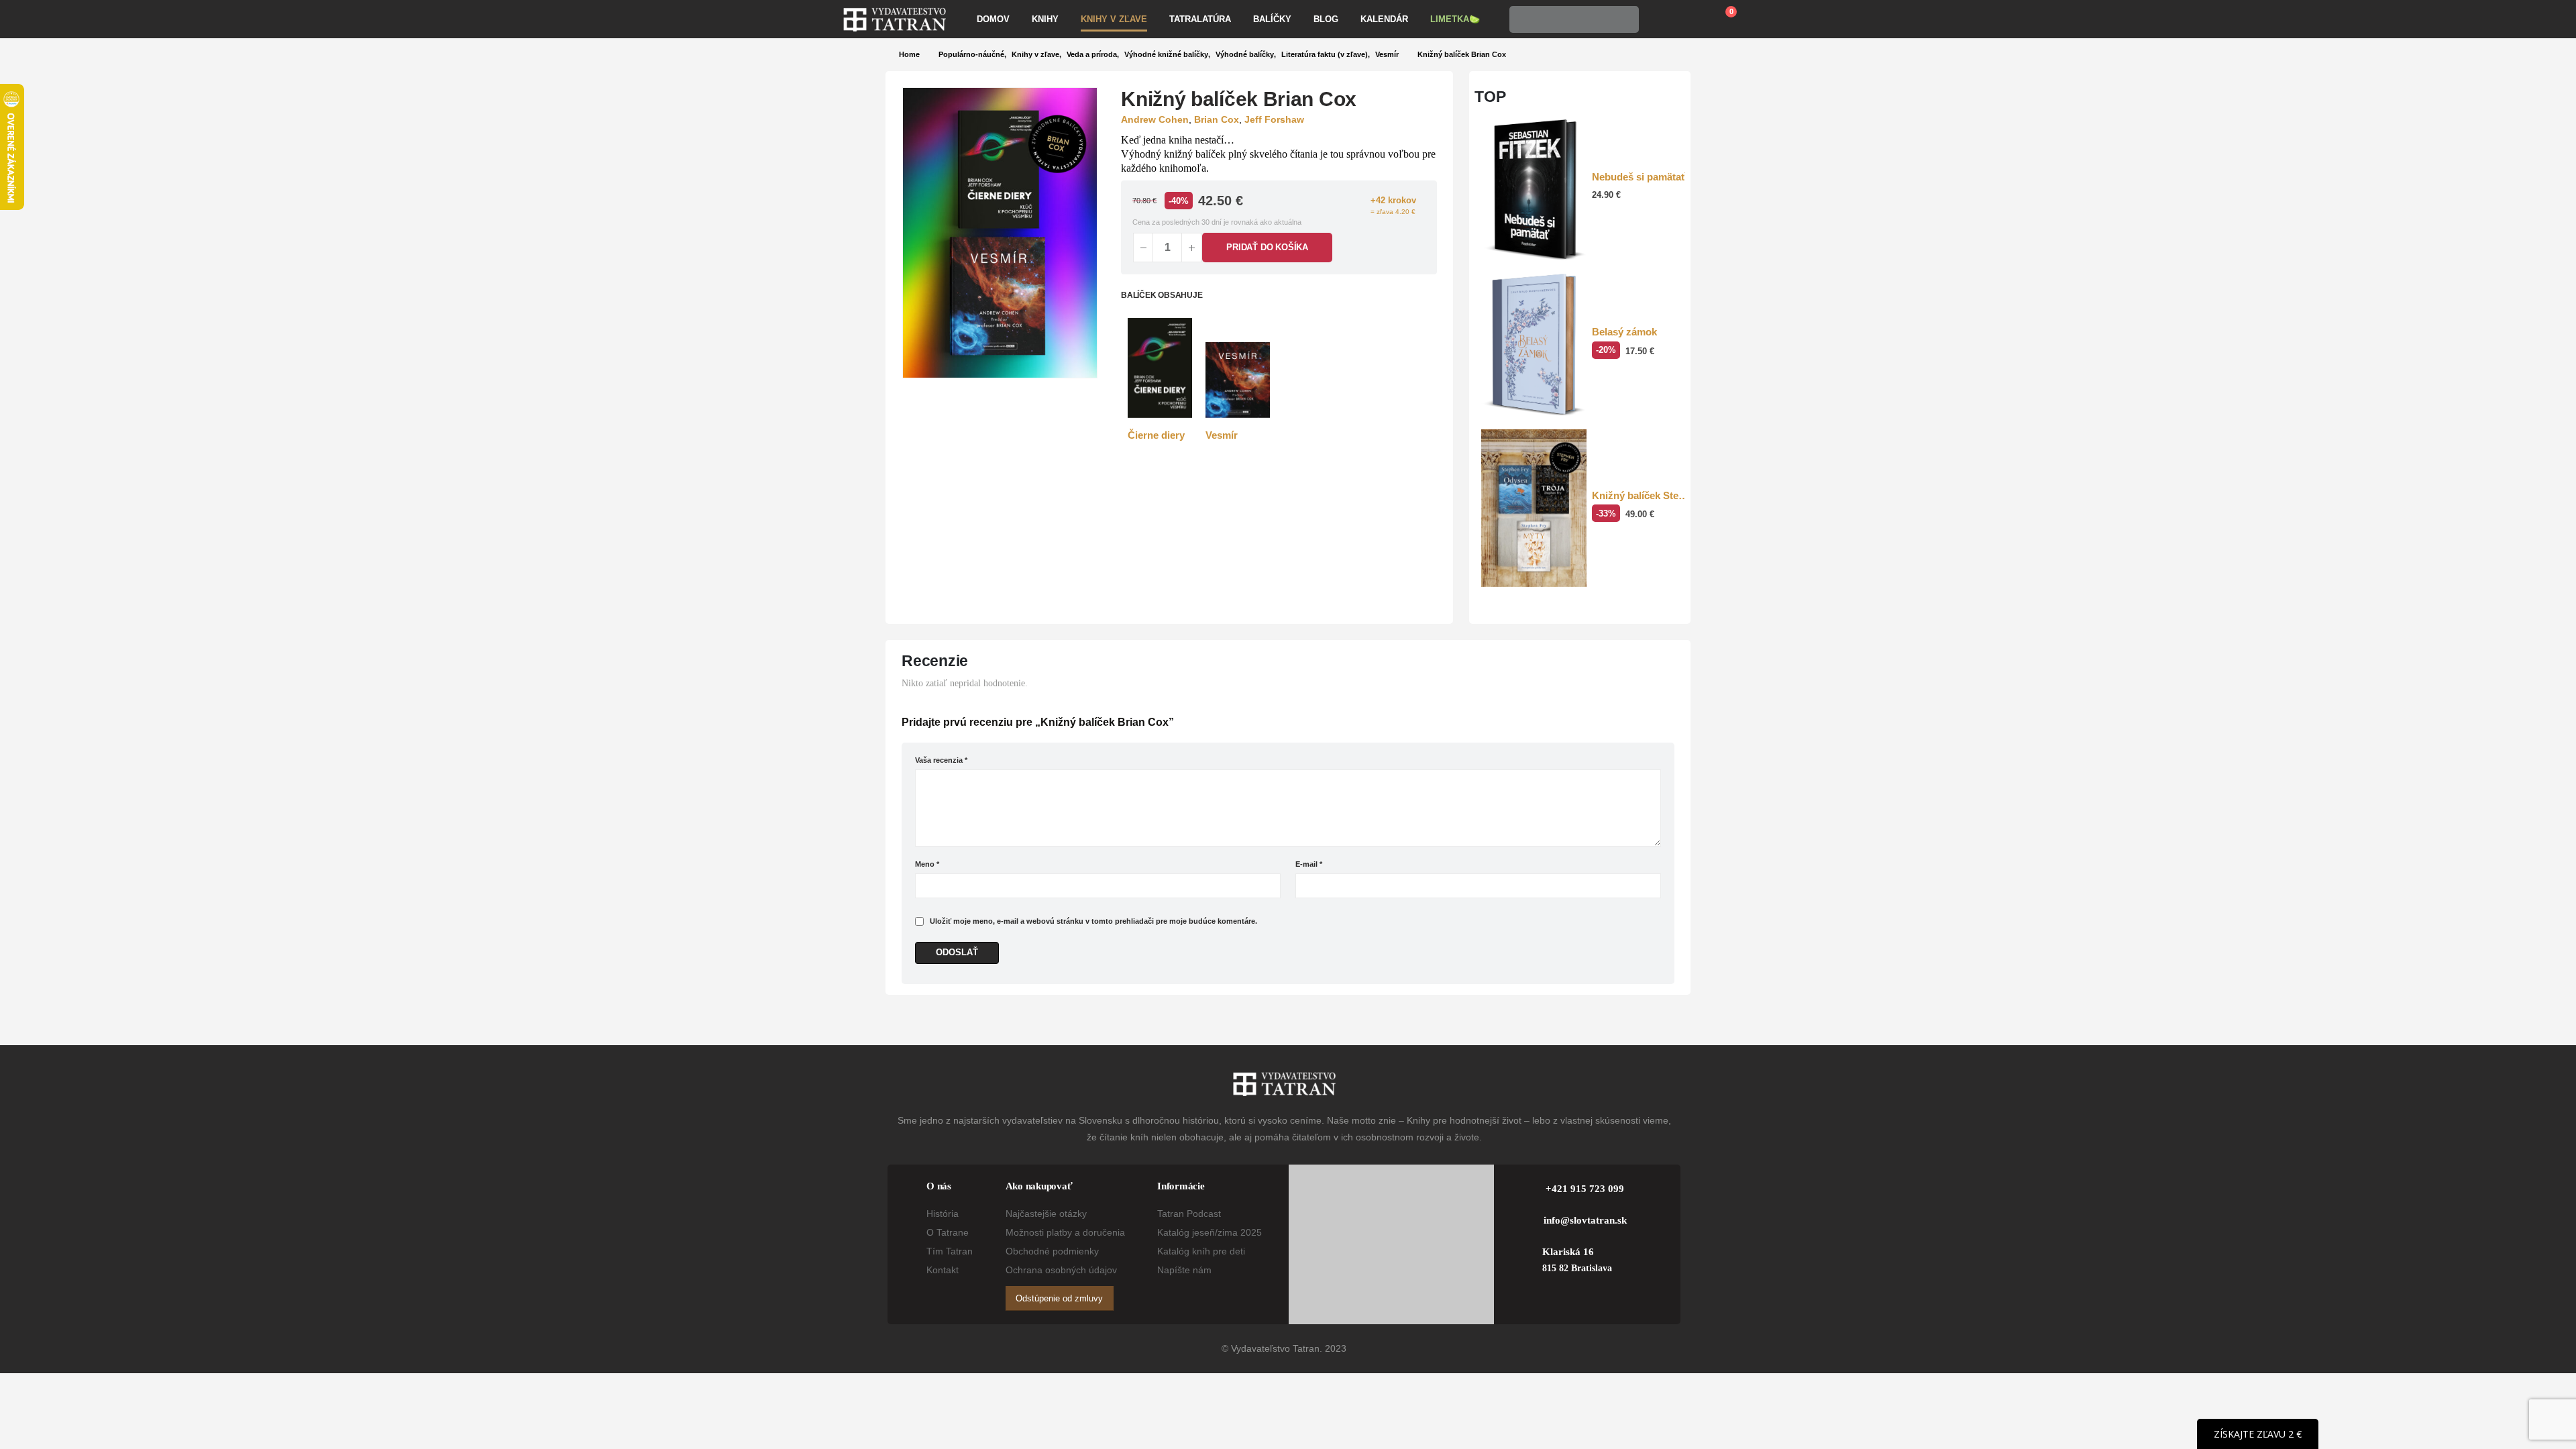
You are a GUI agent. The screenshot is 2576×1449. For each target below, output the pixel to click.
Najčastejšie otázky (1046, 1214)
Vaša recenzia (941, 760)
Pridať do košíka (1267, 247)
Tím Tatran (950, 1251)
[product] (1160, 368)
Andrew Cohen (1155, 119)
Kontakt (943, 1270)
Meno (927, 864)
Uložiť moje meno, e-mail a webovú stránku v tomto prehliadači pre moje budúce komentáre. (1093, 921)
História (943, 1214)
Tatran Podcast (1189, 1214)
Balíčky (1272, 19)
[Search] (1625, 19)
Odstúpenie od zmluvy (1059, 1298)
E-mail (1309, 864)
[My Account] (1659, 19)
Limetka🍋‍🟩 (1455, 19)
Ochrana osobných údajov (1061, 1270)
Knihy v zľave (1114, 19)
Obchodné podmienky (1052, 1251)
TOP (1490, 97)
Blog (1326, 19)
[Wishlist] (1690, 19)
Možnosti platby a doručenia (1065, 1232)
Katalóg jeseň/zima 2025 (1210, 1232)
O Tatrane (948, 1232)
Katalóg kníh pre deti (1201, 1251)
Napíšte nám (1184, 1270)
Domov (993, 19)
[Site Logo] (895, 19)
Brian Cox (1217, 119)
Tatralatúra (1200, 19)
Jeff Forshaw (1274, 119)
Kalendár (1384, 19)
